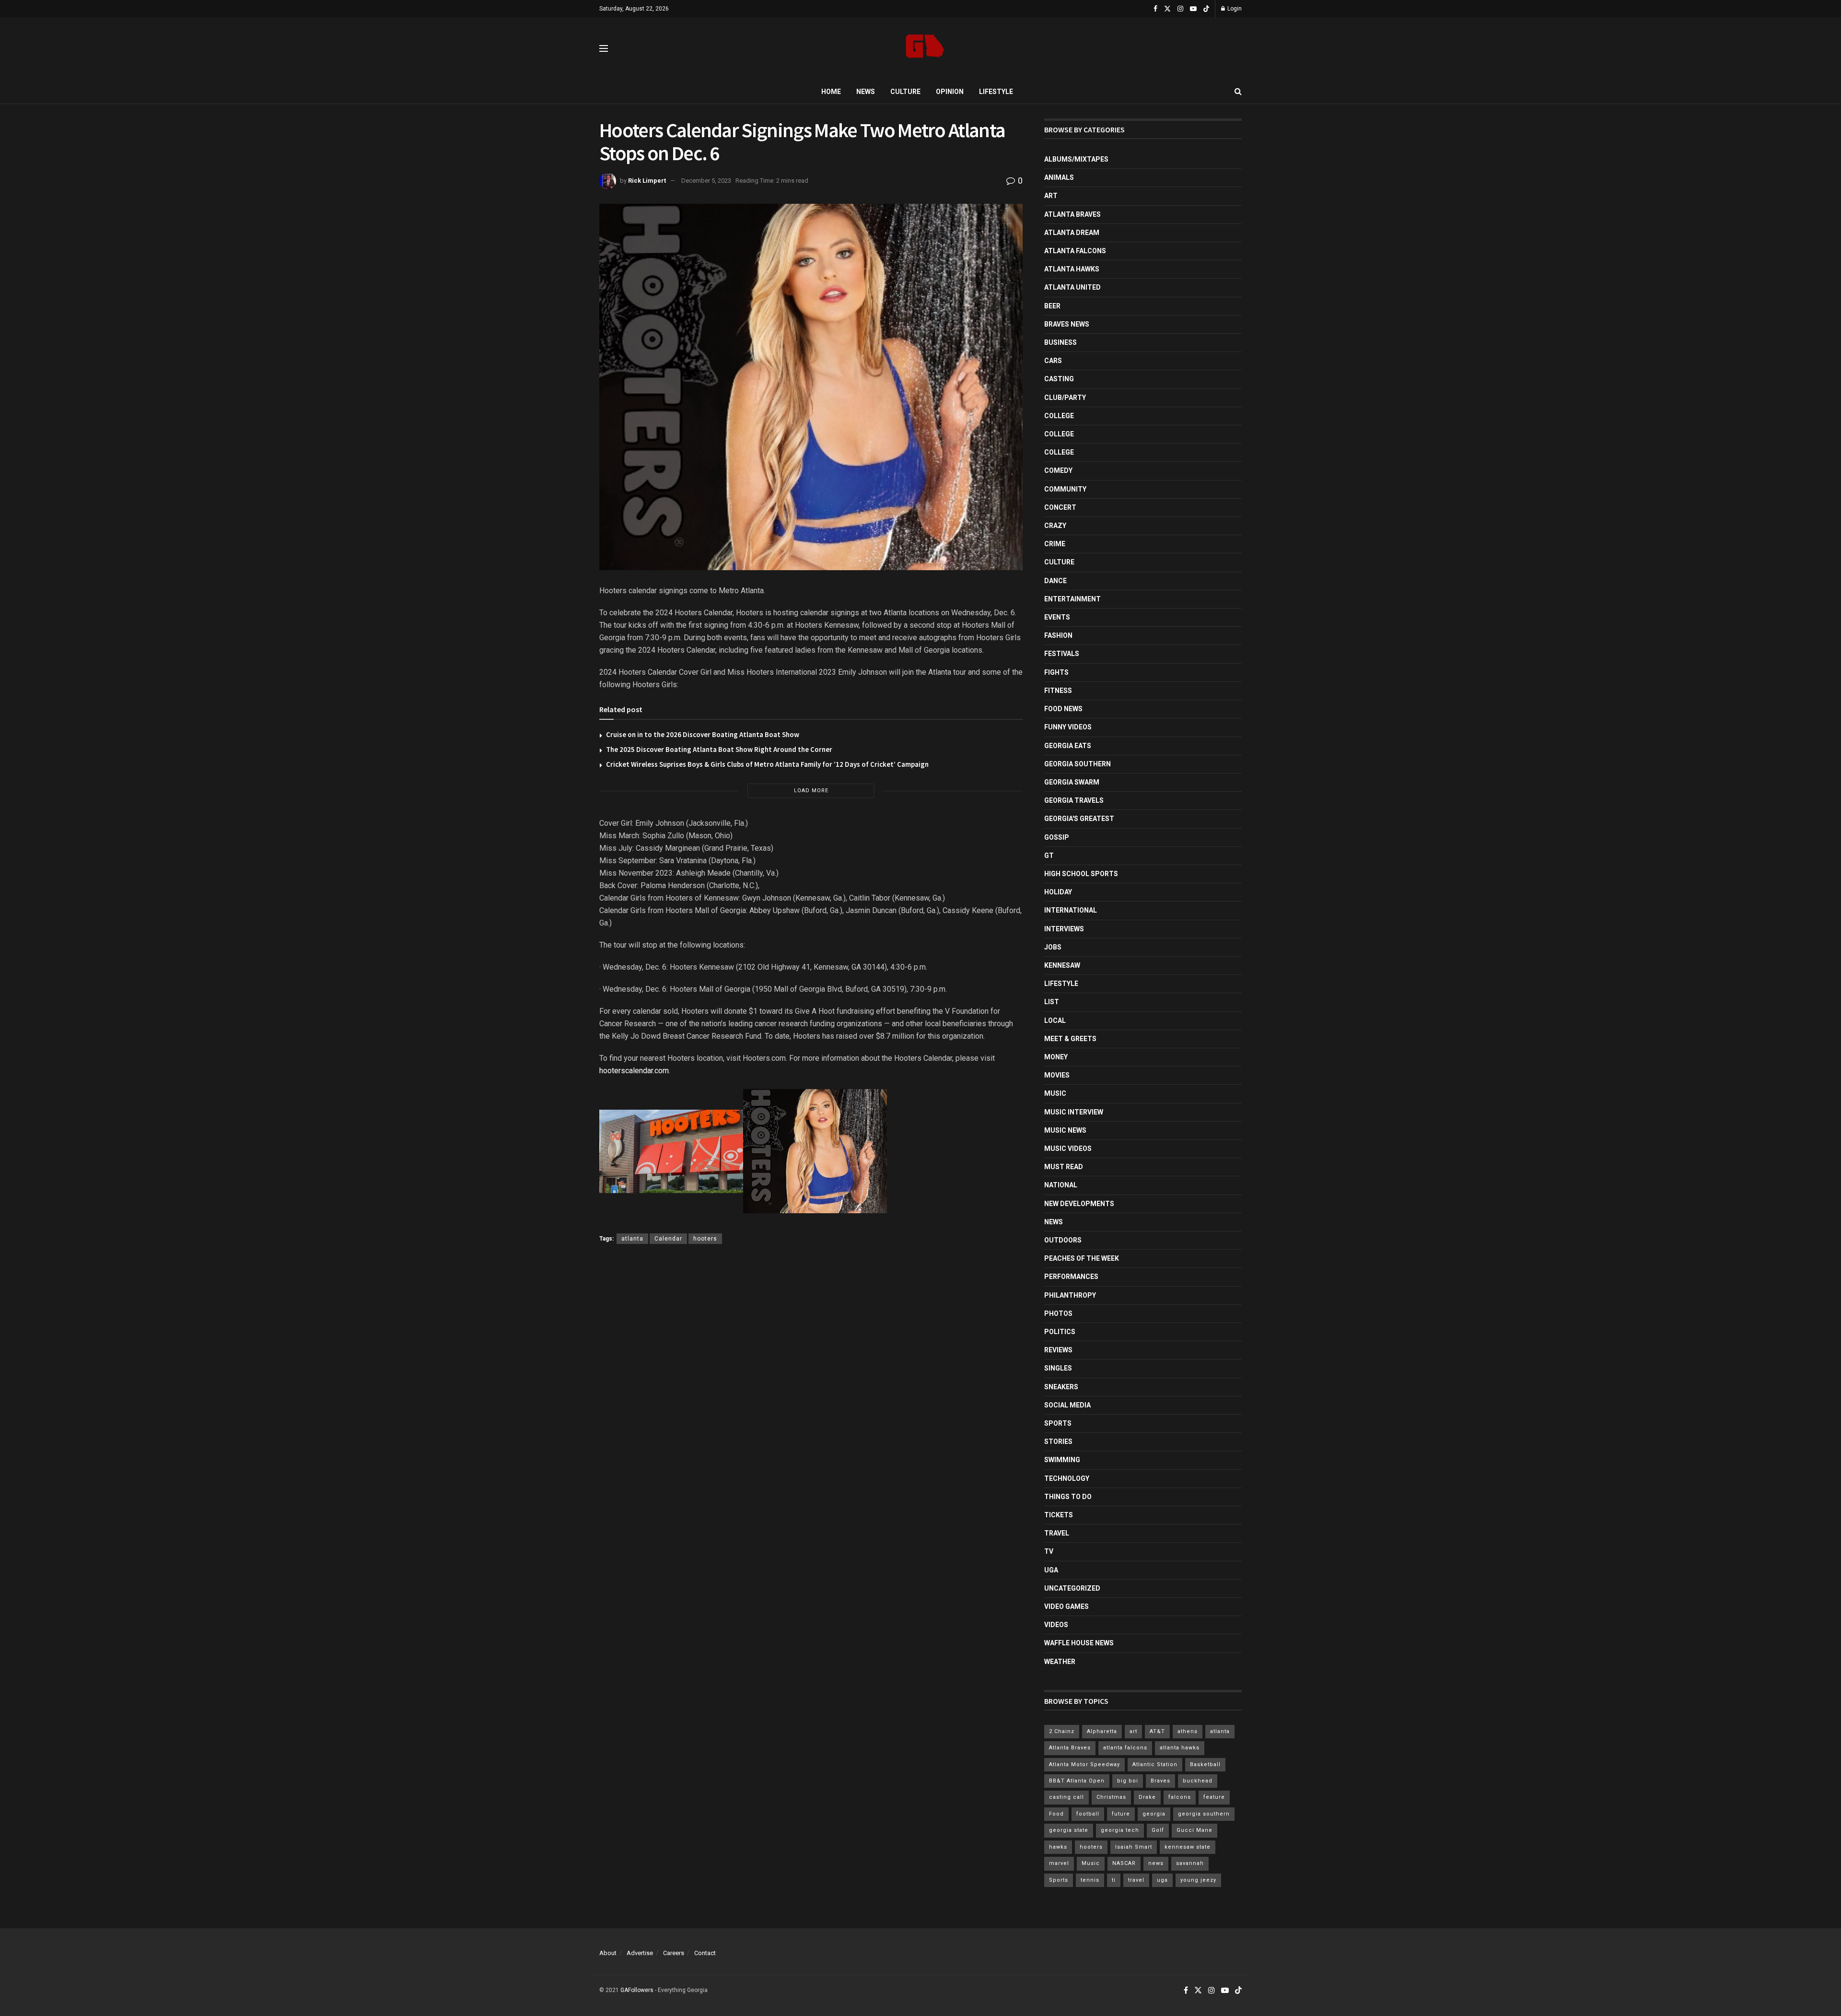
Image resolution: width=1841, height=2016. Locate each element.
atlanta (632, 1239)
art (1133, 1731)
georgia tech (1120, 1830)
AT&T (1157, 1731)
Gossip (1057, 837)
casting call (1066, 1797)
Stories (1058, 1442)
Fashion (1058, 635)
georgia (1154, 1814)
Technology (1067, 1478)
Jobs (1053, 947)
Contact (705, 1953)
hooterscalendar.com (634, 1071)
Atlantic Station (1155, 1764)
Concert (1060, 507)
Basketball (1205, 1764)
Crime (1055, 544)
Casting (1059, 379)
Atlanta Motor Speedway (1084, 1764)
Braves (1160, 1781)
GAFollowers (637, 1990)
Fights (1056, 672)
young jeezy (1198, 1880)
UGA (1051, 1570)
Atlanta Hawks (1072, 269)
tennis (1090, 1880)
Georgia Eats (1068, 746)
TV (1049, 1551)
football (1088, 1814)
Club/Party (1065, 398)
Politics (1060, 1332)
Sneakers (1061, 1387)
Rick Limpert (647, 181)
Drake (1147, 1797)
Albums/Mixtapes (1076, 159)
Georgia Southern (1078, 764)
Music (1055, 1093)
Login (1234, 9)
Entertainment (1072, 599)
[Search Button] (1238, 92)
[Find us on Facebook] (1155, 9)
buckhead (1198, 1781)
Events (1057, 617)
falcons (1180, 1797)
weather (1060, 1662)
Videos (1056, 1625)
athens (1188, 1731)
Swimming (1062, 1460)
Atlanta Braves (1072, 214)
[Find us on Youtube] (1193, 9)
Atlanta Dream (1072, 233)
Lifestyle (996, 92)
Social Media (1067, 1405)
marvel (1059, 1863)
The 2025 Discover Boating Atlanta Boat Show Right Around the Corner (719, 749)
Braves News (1067, 324)
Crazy (1055, 526)
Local (1055, 1020)
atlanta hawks (1180, 1748)
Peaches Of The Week (1082, 1258)
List (1052, 1002)
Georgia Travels (1074, 800)
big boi (1128, 1781)
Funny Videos (1068, 727)
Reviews (1058, 1350)
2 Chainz (1062, 1731)
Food (1056, 1814)
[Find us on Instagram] (1180, 9)
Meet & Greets (1070, 1039)
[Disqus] (811, 1392)
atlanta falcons (1125, 1748)
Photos (1058, 1313)
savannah (1190, 1863)
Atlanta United (1072, 287)
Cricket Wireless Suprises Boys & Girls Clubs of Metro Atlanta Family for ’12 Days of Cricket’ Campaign (767, 764)
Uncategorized (1072, 1588)
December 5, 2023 (706, 181)
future (1121, 1814)
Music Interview (1074, 1112)
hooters (705, 1239)
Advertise (640, 1953)
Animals (1059, 177)
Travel (1057, 1533)
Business (1060, 342)
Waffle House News (1079, 1643)
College (1059, 416)
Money (1056, 1057)
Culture (905, 92)
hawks (1058, 1847)
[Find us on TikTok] (1206, 9)
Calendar (668, 1239)
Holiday (1058, 892)
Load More (811, 791)
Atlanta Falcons (1075, 251)
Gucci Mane (1194, 1830)
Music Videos (1068, 1149)
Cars (1053, 361)
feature (1214, 1797)
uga (1162, 1880)
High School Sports (1081, 874)
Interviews (1064, 929)
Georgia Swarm (1072, 782)
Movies (1057, 1075)
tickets (1059, 1515)
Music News (1065, 1130)
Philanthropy (1070, 1295)
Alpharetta (1102, 1731)
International (1071, 910)
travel (1136, 1880)
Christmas (1111, 1797)
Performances (1071, 1277)
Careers (674, 1953)
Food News (1063, 709)
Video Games (1066, 1606)
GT (1049, 856)
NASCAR (1124, 1863)
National (1061, 1185)
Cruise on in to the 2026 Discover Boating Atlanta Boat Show (703, 734)
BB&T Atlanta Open (1077, 1781)
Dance (1055, 581)
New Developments (1079, 1204)
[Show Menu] (604, 48)
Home (831, 92)
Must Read (1064, 1167)
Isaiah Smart (1134, 1847)
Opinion (950, 92)
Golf (1158, 1830)
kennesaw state (1188, 1847)
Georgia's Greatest (1079, 819)
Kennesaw (1062, 965)
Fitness (1058, 691)
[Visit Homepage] (925, 49)
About (608, 1953)
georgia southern (1204, 1814)
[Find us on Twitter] (1167, 9)
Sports (1058, 1423)
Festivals (1062, 654)
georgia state (1069, 1830)
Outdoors (1063, 1240)
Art (1051, 196)
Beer (1052, 306)
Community (1065, 489)
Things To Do (1068, 1497)
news (1156, 1863)
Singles (1058, 1368)
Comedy (1058, 470)
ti (1114, 1880)
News (866, 92)
